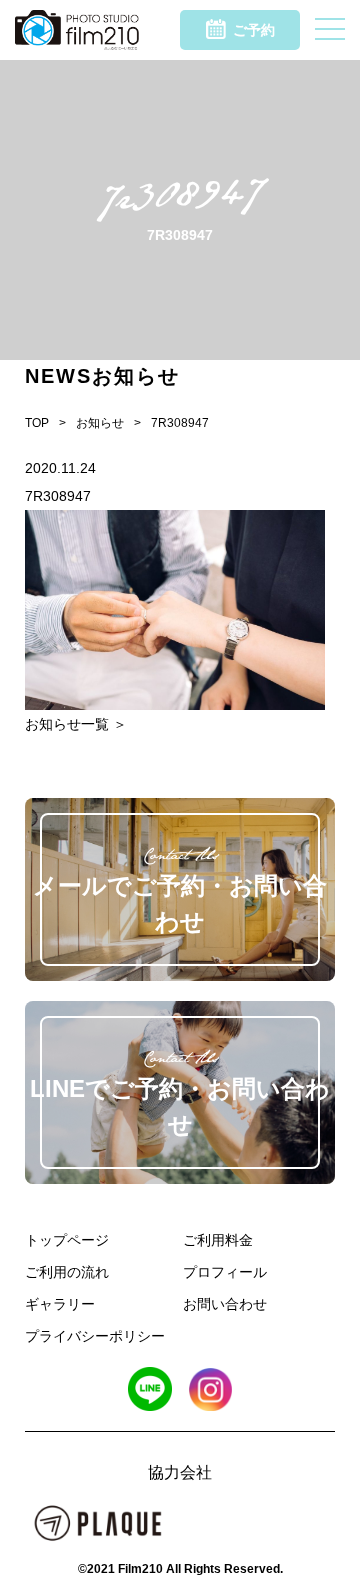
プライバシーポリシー (95, 1336)
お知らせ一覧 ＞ (76, 724)
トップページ (67, 1240)
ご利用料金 (218, 1240)
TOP (37, 423)
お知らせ (100, 423)
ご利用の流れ (67, 1272)
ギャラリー (60, 1304)
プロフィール (225, 1272)
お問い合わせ (225, 1304)
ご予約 (254, 30)
